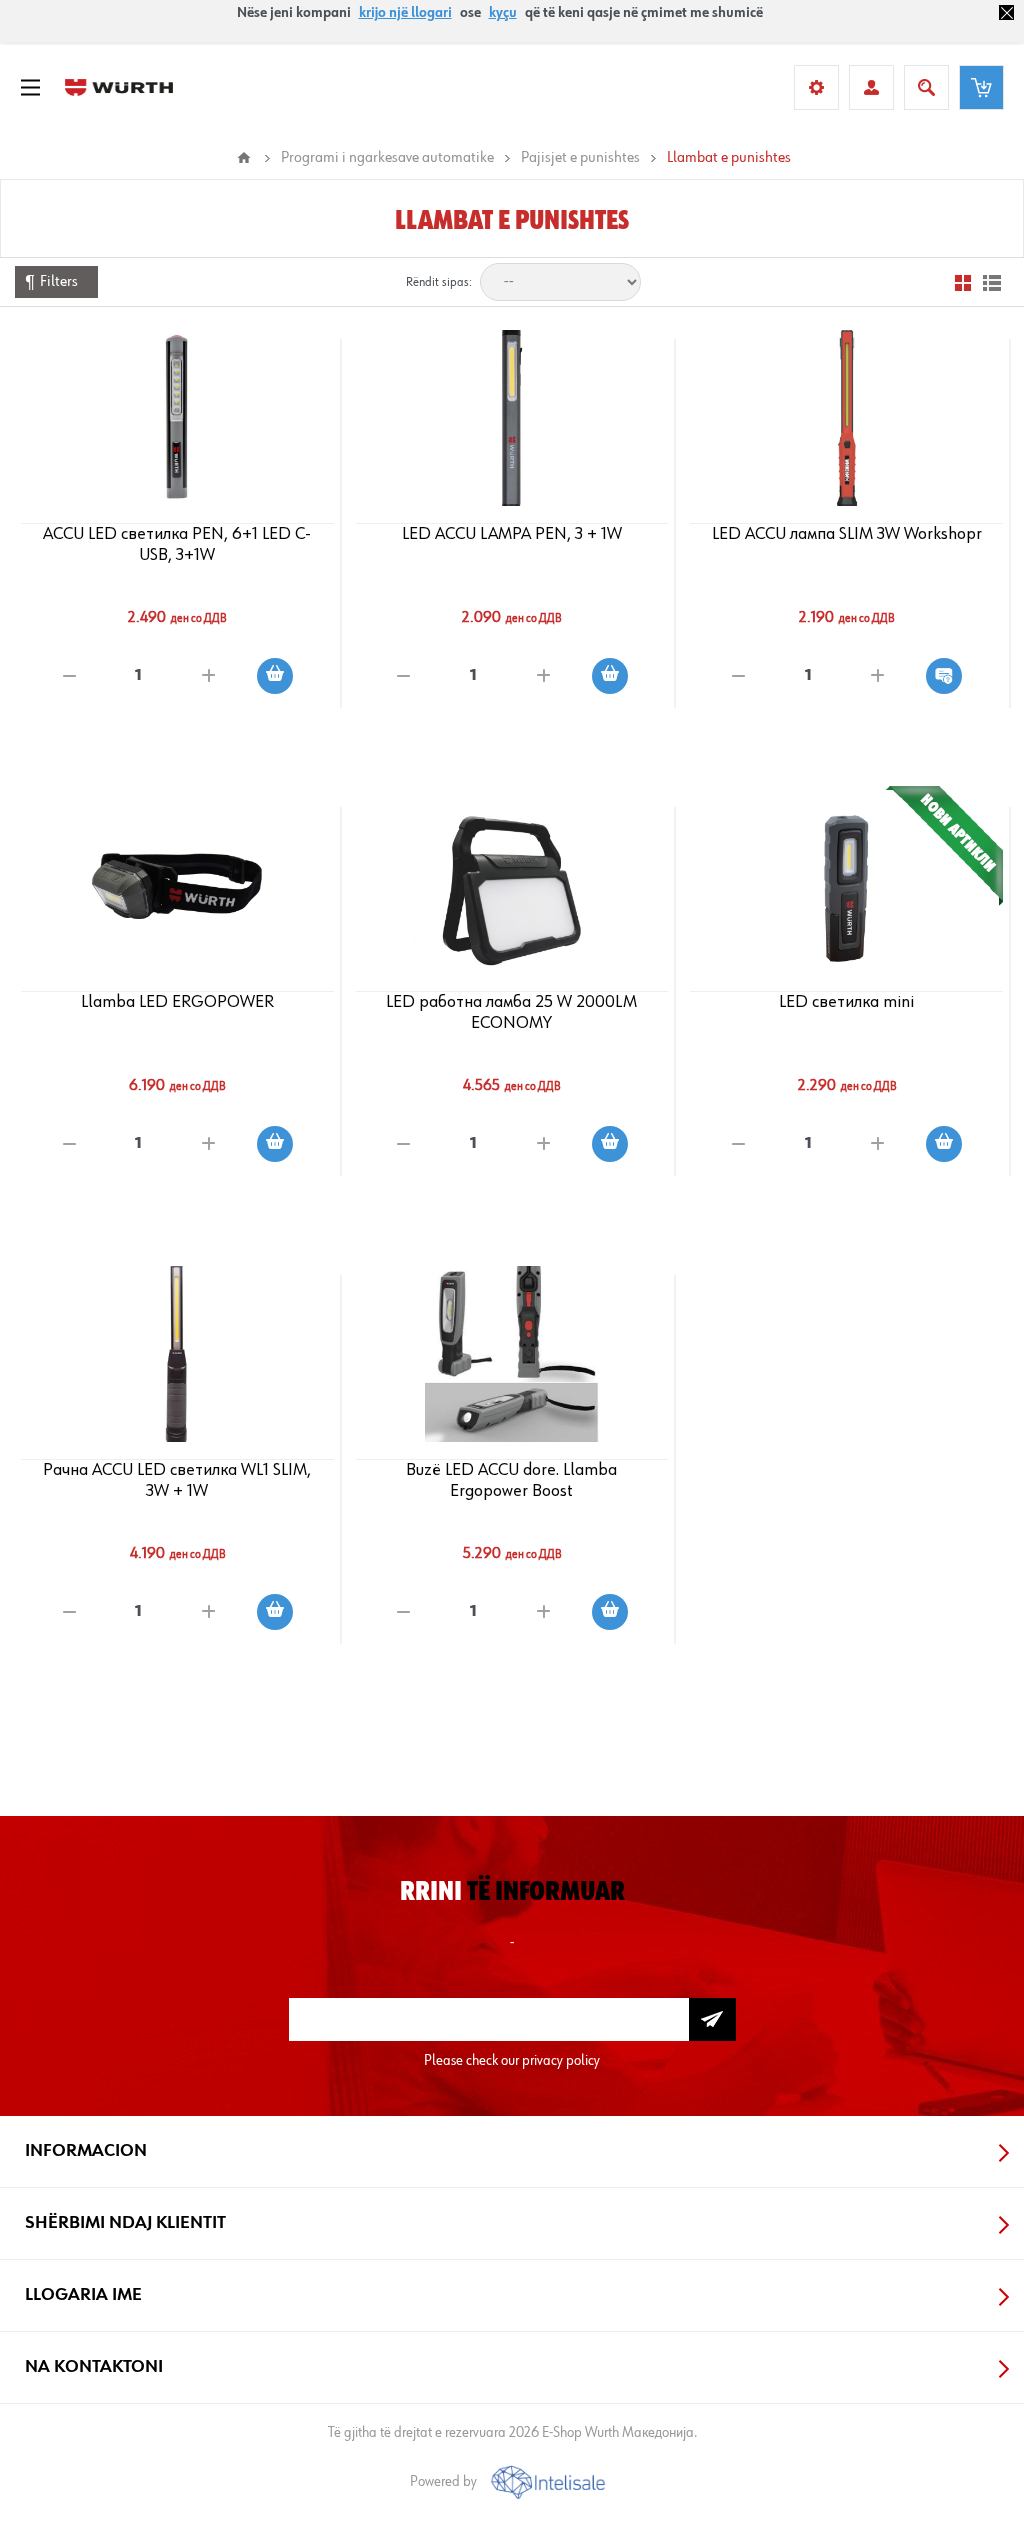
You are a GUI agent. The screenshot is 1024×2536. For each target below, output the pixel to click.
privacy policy (561, 2060)
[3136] (511, 1354)
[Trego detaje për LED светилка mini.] (846, 886)
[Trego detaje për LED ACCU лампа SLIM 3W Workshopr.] (846, 418)
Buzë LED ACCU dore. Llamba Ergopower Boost (511, 1480)
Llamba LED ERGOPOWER (177, 1002)
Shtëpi (244, 158)
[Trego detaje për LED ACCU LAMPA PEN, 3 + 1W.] (511, 418)
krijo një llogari (405, 13)
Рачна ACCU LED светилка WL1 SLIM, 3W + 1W (177, 1480)
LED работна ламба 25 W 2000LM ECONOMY (511, 1012)
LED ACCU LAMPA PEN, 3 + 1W (512, 534)
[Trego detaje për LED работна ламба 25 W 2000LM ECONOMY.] (511, 886)
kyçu (503, 13)
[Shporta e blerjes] (981, 87)
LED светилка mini (846, 1002)
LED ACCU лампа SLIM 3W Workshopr (847, 534)
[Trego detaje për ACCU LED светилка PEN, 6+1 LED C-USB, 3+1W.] (177, 418)
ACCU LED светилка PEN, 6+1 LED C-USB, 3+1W (177, 544)
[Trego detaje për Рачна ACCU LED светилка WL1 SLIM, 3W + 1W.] (177, 1354)
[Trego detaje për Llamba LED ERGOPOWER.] (177, 886)
